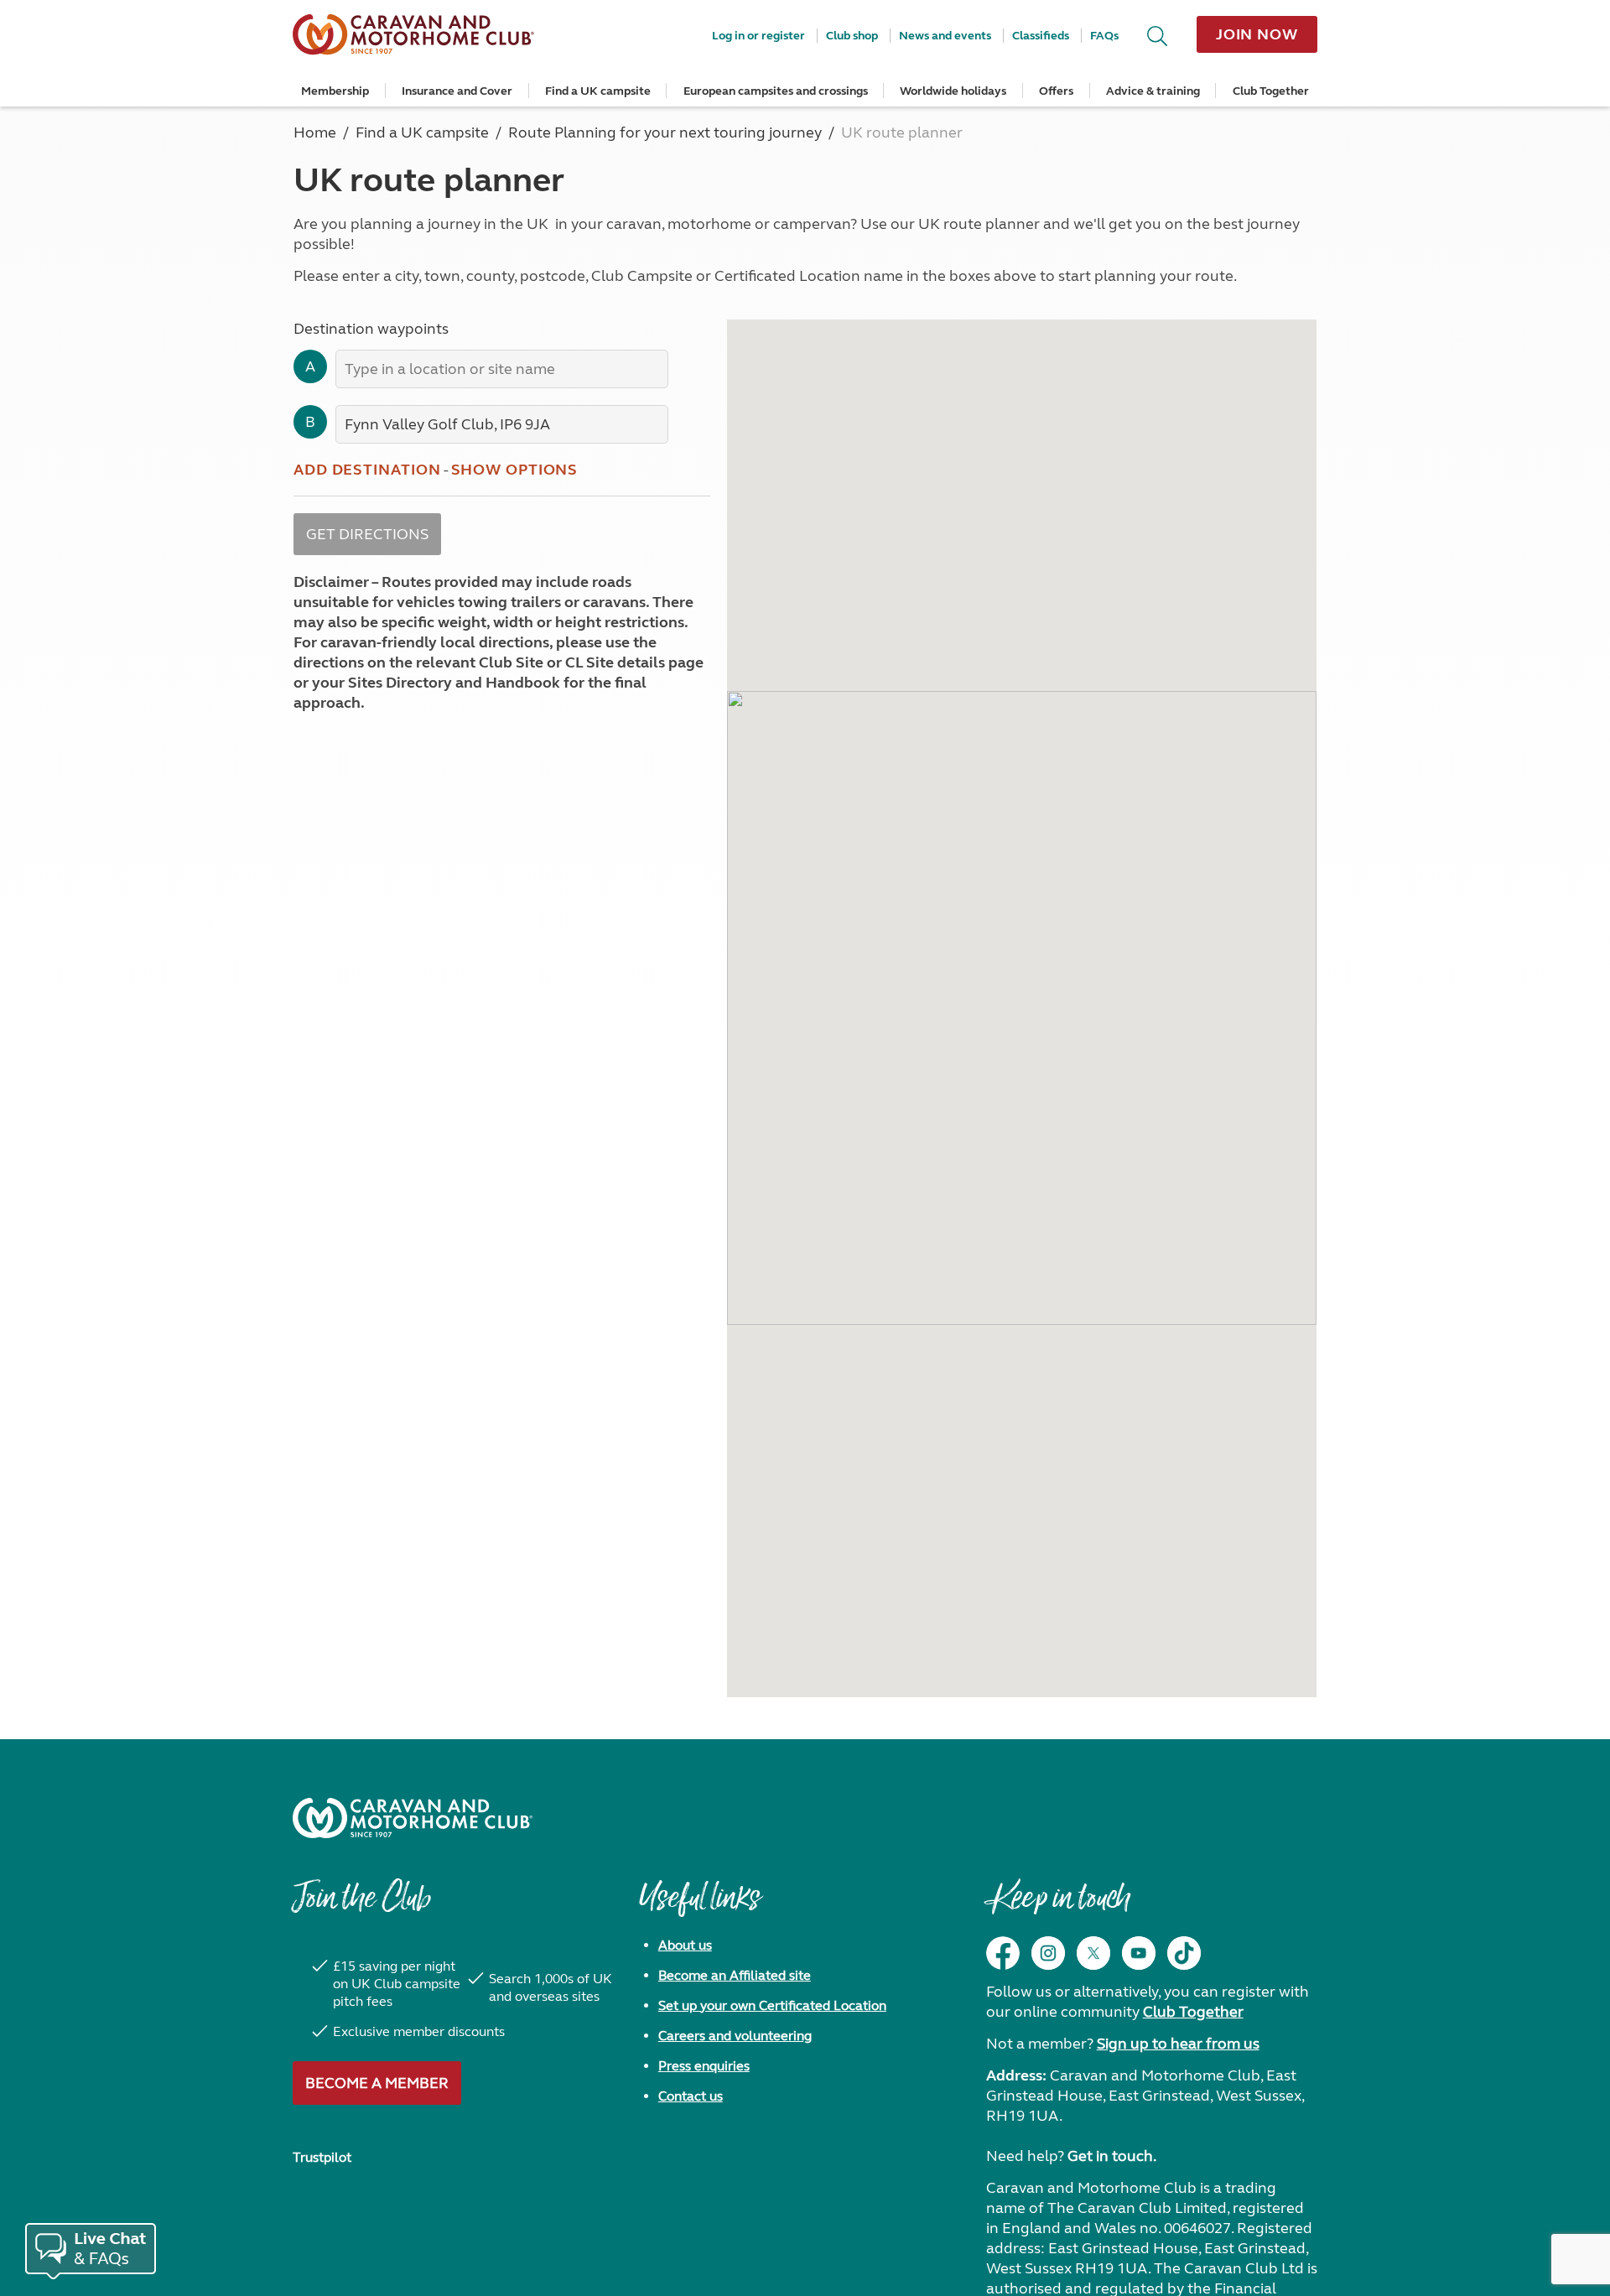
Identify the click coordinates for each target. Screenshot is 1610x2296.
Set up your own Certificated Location (772, 2005)
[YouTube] (1139, 1953)
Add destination (367, 470)
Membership (335, 91)
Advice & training (1153, 91)
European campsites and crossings (776, 91)
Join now (1257, 34)
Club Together (1271, 91)
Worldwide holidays (953, 91)
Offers (1056, 91)
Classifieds (1041, 36)
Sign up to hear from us (1178, 2044)
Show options (515, 470)
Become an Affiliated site (735, 1975)
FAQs (1104, 36)
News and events (945, 36)
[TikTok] (1184, 1953)
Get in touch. (1112, 2156)
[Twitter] (1093, 1953)
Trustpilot (322, 2157)
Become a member (377, 2083)
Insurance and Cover (457, 91)
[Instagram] (1048, 1953)
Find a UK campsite (598, 91)
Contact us (691, 2096)
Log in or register (758, 36)
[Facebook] (1003, 1953)
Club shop (852, 36)
